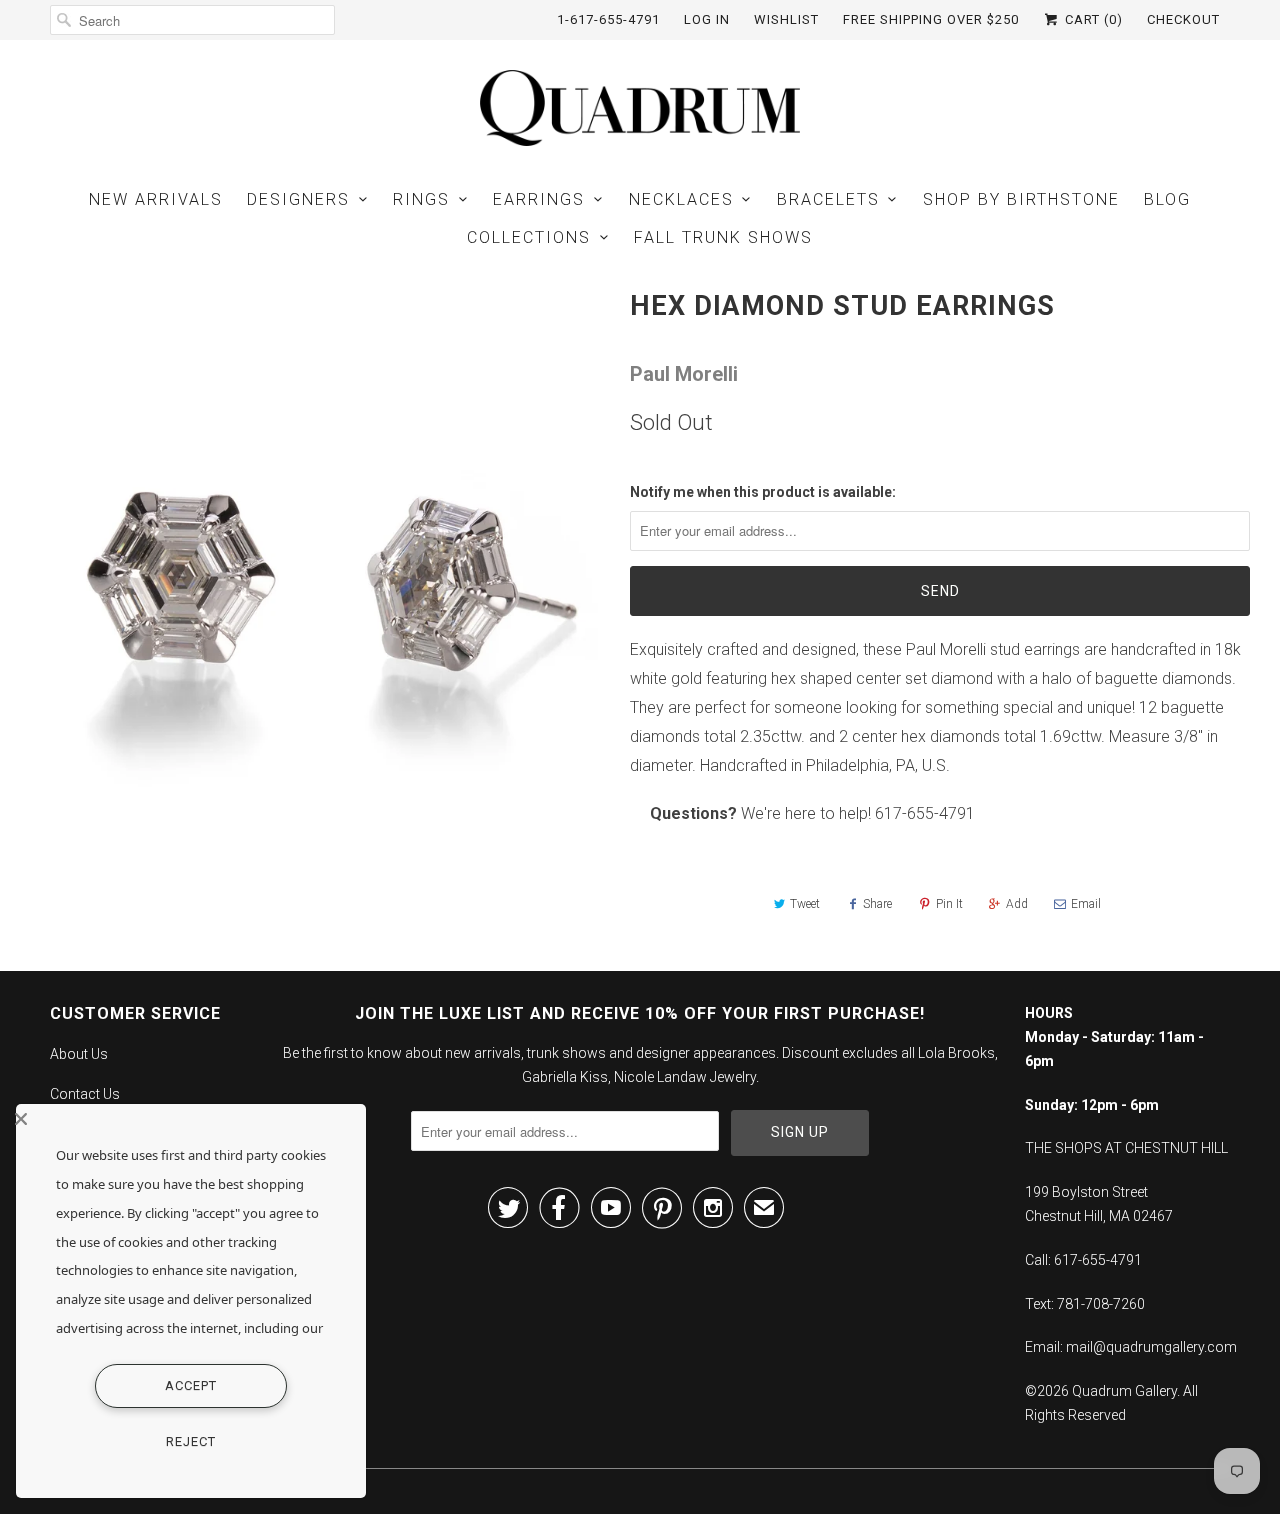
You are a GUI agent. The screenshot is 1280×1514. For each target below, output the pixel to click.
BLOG (1167, 199)
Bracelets (828, 199)
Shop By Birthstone (1021, 199)
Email (1086, 904)
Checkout (1183, 19)
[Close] (186, 1119)
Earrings (539, 199)
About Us (79, 1054)
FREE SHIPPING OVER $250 (931, 19)
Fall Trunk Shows (723, 237)
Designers (298, 199)
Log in (707, 19)
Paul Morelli (684, 374)
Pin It (949, 904)
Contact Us (85, 1094)
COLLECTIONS (529, 237)
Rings (421, 199)
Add (1017, 904)
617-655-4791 (925, 813)
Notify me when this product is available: (763, 492)
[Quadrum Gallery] (640, 108)
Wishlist (786, 19)
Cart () (1092, 19)
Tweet (805, 904)
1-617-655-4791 (608, 19)
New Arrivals (156, 199)
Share (877, 904)
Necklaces (681, 199)
